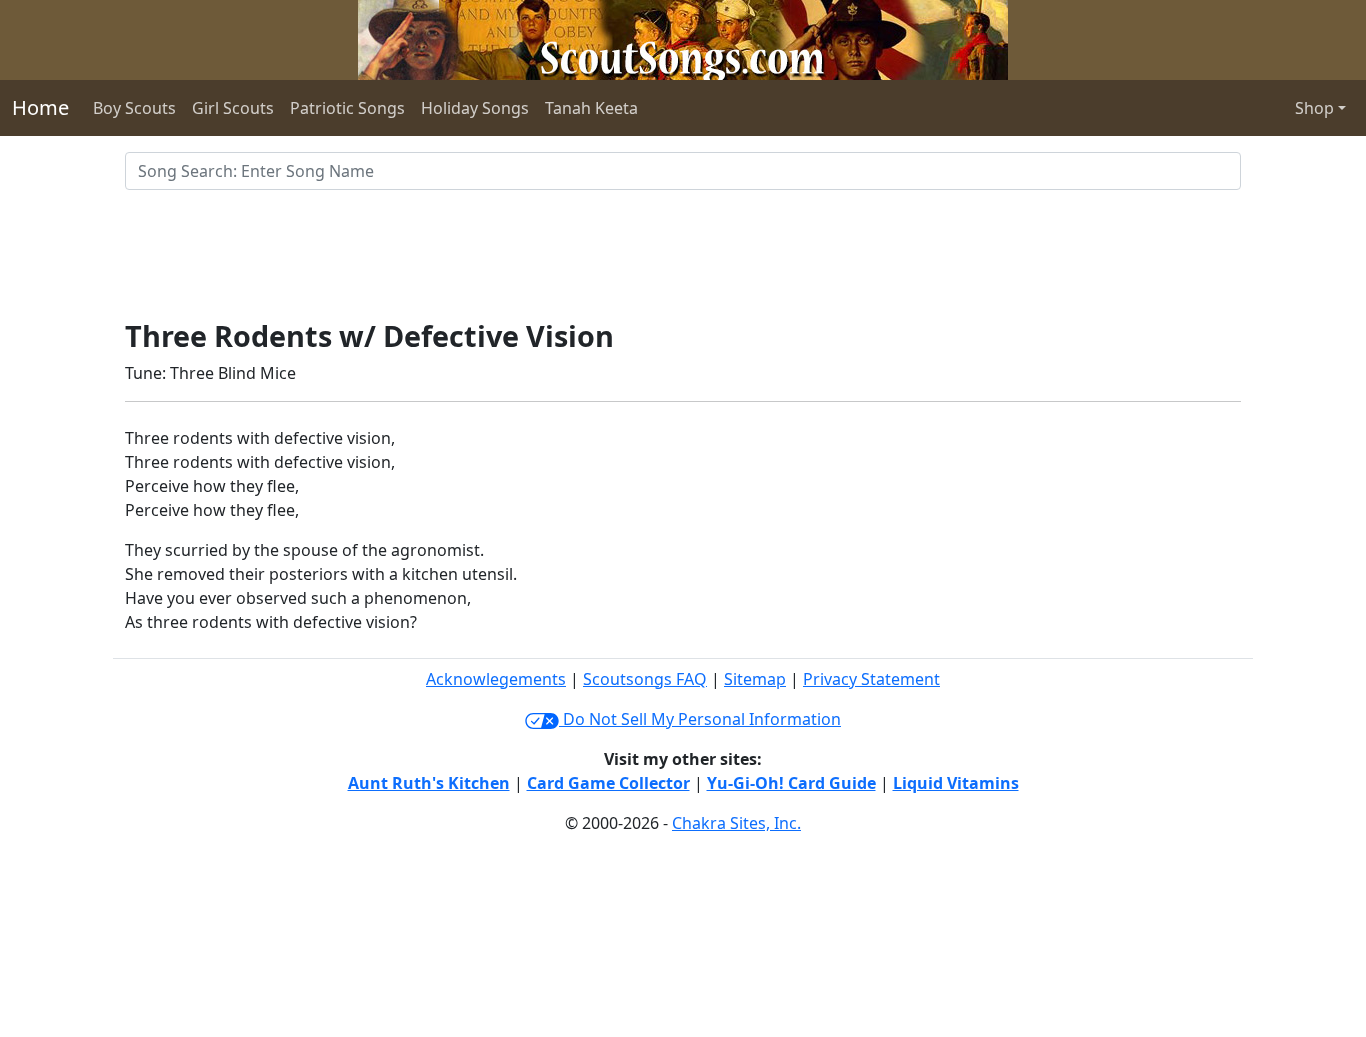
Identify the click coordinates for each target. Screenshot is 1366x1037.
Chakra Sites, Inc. (736, 823)
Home (40, 107)
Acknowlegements (496, 679)
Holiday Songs (475, 108)
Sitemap (755, 679)
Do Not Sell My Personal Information (700, 719)
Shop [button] (1314, 108)
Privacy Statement (871, 679)
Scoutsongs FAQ (645, 679)
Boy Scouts (134, 108)
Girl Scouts (233, 108)
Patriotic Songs (347, 108)
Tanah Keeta (591, 108)
